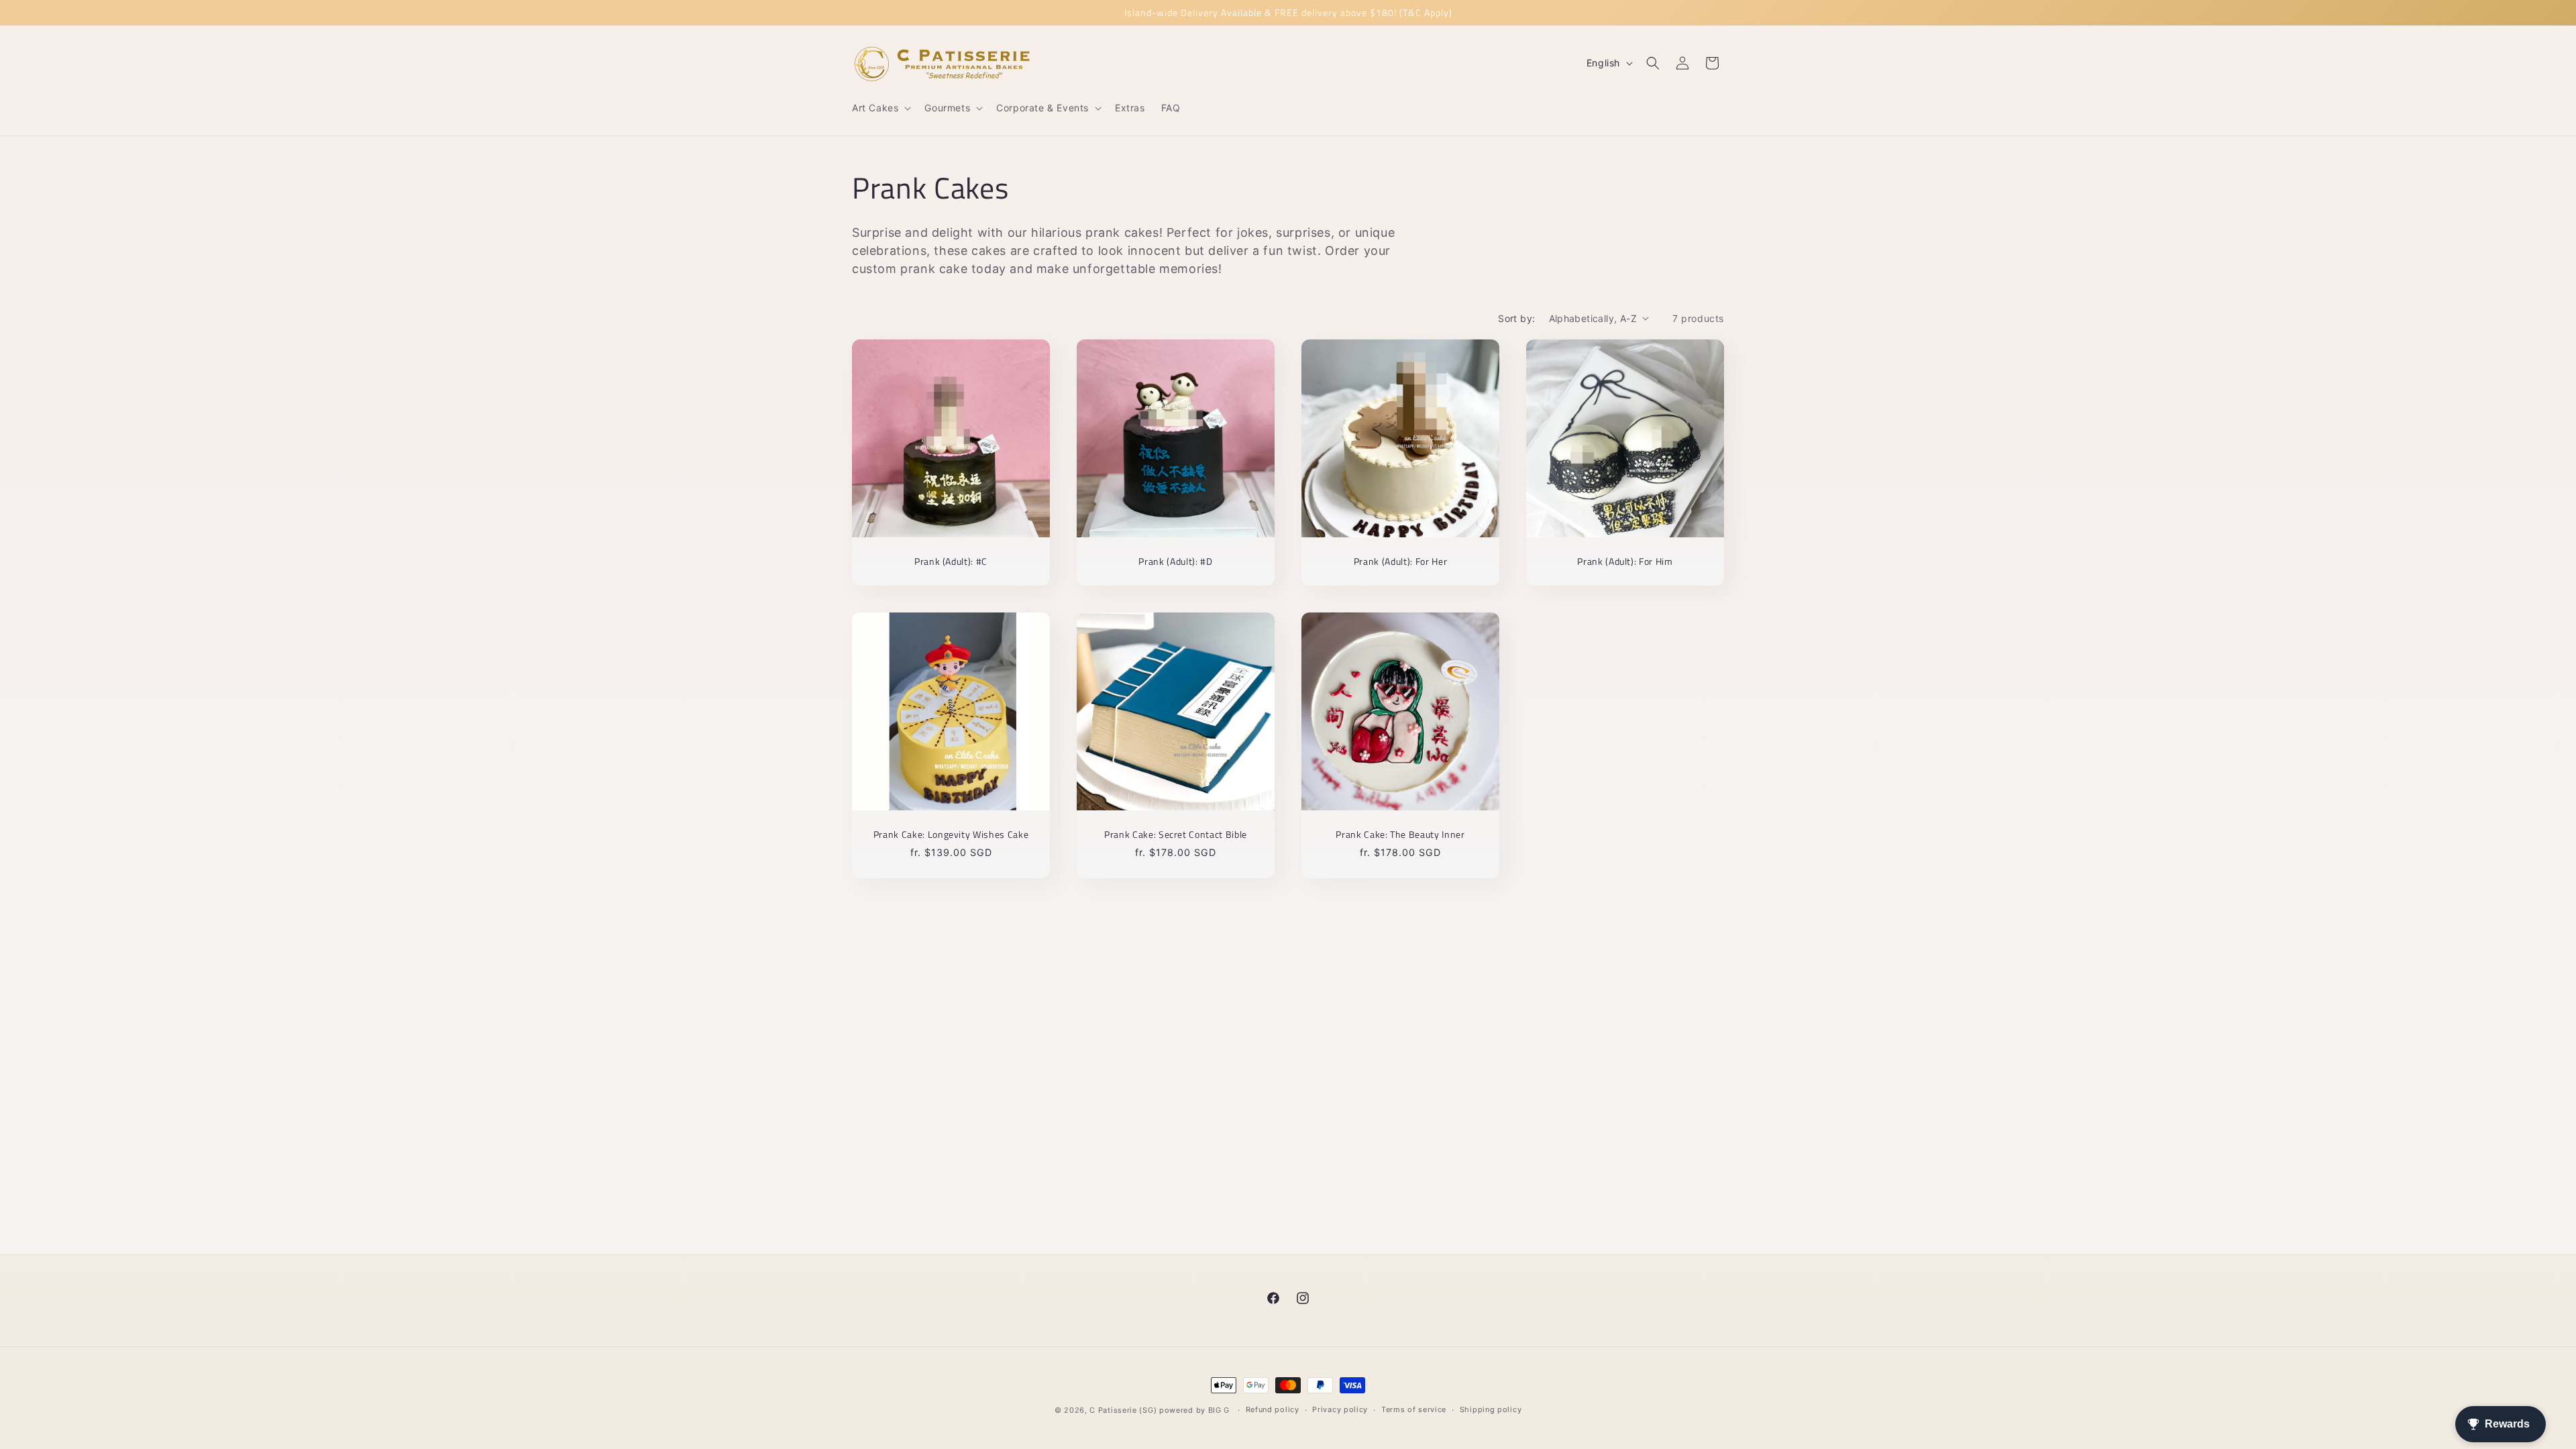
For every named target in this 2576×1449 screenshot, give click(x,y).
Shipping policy (1491, 1409)
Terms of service (1414, 1409)
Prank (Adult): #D (1175, 561)
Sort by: (1516, 318)
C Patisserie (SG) (1123, 1410)
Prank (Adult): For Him (1625, 561)
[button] (880, 108)
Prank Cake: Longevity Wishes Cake (951, 835)
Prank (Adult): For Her (1401, 561)
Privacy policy (1340, 1409)
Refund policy (1273, 1409)
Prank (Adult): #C (951, 561)
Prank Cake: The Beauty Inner (1400, 835)
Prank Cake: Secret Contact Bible (1176, 835)
